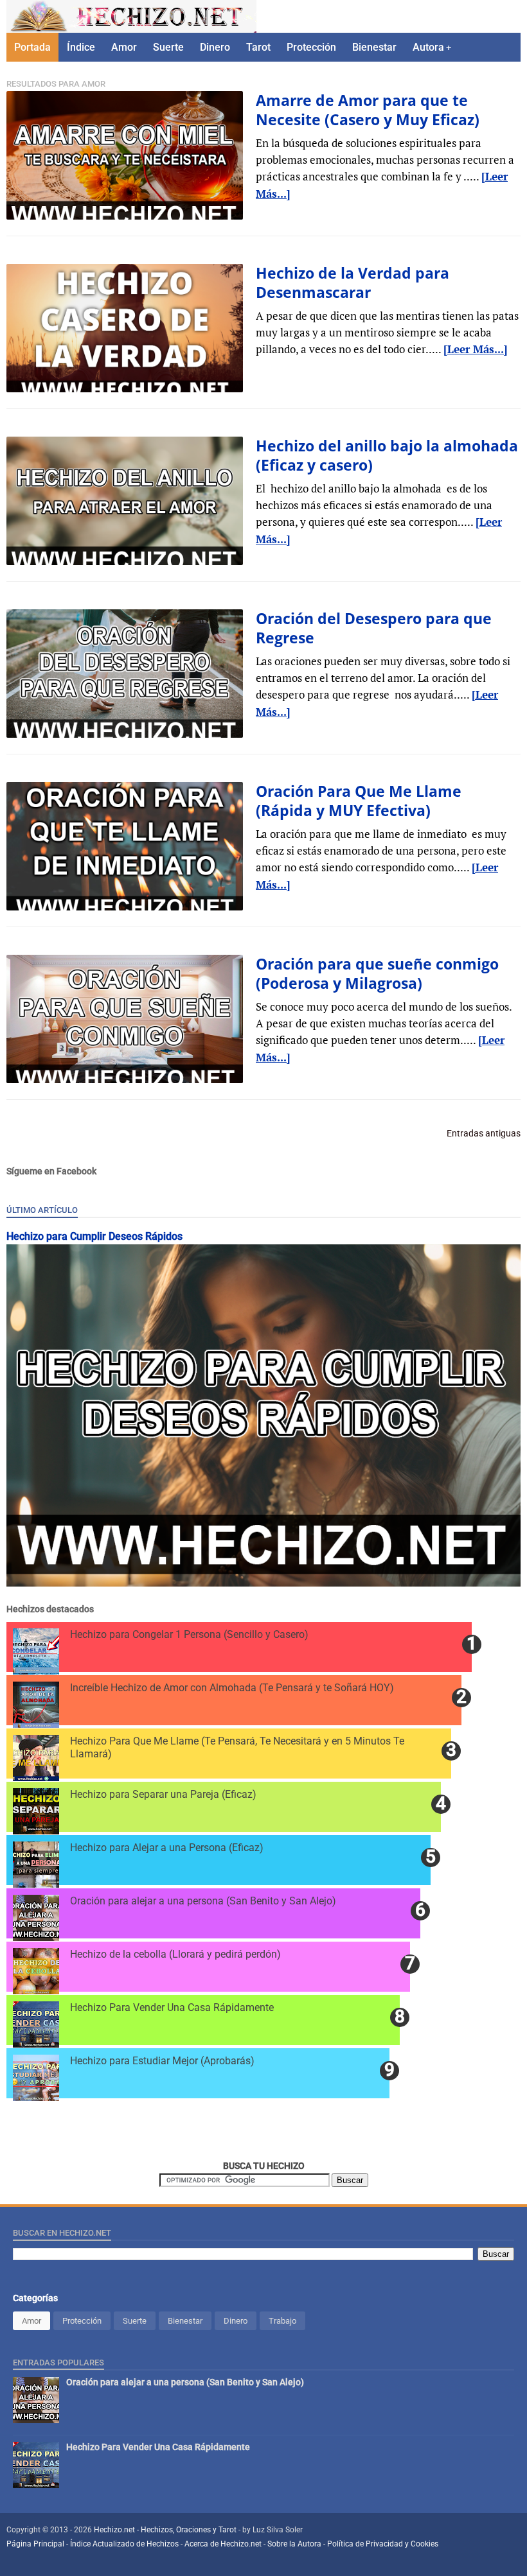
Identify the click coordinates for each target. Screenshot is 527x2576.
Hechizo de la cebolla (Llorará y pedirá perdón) (175, 1954)
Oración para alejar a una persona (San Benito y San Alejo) (203, 1901)
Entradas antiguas (484, 1133)
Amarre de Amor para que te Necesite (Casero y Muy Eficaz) (368, 110)
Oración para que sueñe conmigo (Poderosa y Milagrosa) (377, 973)
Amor (124, 47)
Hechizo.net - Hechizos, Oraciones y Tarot (166, 2530)
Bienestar (374, 47)
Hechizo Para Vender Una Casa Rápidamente (172, 2007)
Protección (311, 47)
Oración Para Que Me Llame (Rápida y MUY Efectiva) (359, 801)
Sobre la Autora (294, 2544)
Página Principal (35, 2544)
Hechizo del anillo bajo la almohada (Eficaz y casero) (387, 455)
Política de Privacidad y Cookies (383, 2544)
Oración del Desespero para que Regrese (374, 628)
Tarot (258, 47)
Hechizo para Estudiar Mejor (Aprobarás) (162, 2061)
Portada (32, 47)
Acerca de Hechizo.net (223, 2544)
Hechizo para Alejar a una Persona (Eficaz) (167, 1848)
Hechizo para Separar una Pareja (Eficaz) (163, 1794)
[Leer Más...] (476, 349)
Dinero (215, 47)
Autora (428, 47)
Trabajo (282, 2321)
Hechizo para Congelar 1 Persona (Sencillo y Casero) (189, 1634)
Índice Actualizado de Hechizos (124, 2544)
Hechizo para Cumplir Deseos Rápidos (94, 1236)
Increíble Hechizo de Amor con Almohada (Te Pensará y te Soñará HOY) (232, 1688)
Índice (81, 47)
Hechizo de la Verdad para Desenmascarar (353, 283)
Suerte (168, 47)
